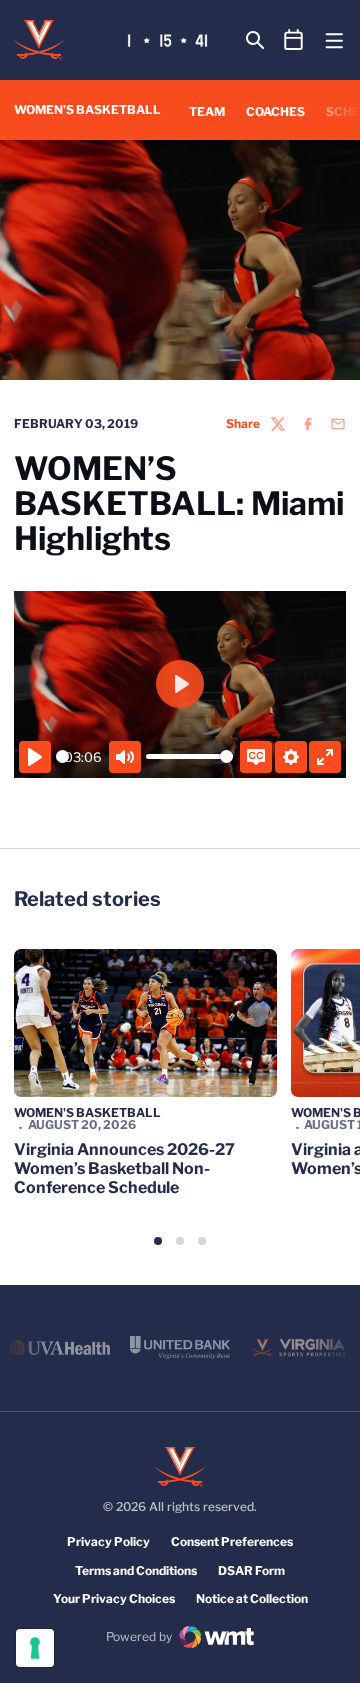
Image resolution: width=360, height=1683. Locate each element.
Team (207, 111)
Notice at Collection (252, 1598)
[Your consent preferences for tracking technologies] (35, 1648)
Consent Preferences (232, 1541)
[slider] (62, 756)
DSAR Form (251, 1570)
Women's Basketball (87, 1112)
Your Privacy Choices (114, 1598)
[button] (158, 1241)
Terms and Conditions (136, 1570)
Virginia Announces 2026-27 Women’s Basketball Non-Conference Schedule (124, 1168)
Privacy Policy (108, 1541)
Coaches (275, 111)
